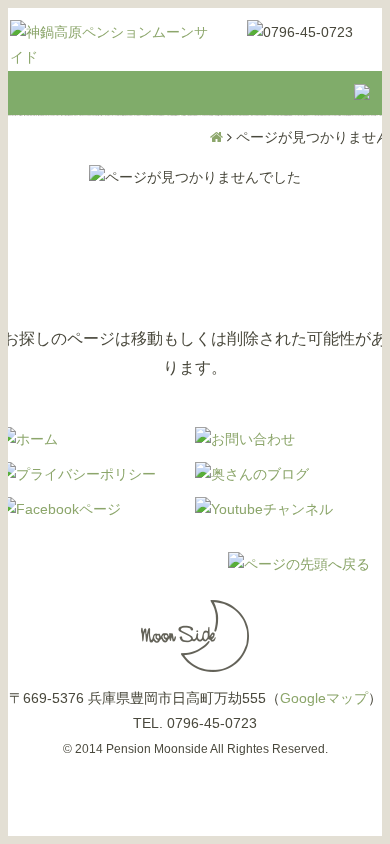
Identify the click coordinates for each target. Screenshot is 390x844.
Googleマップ (324, 698)
